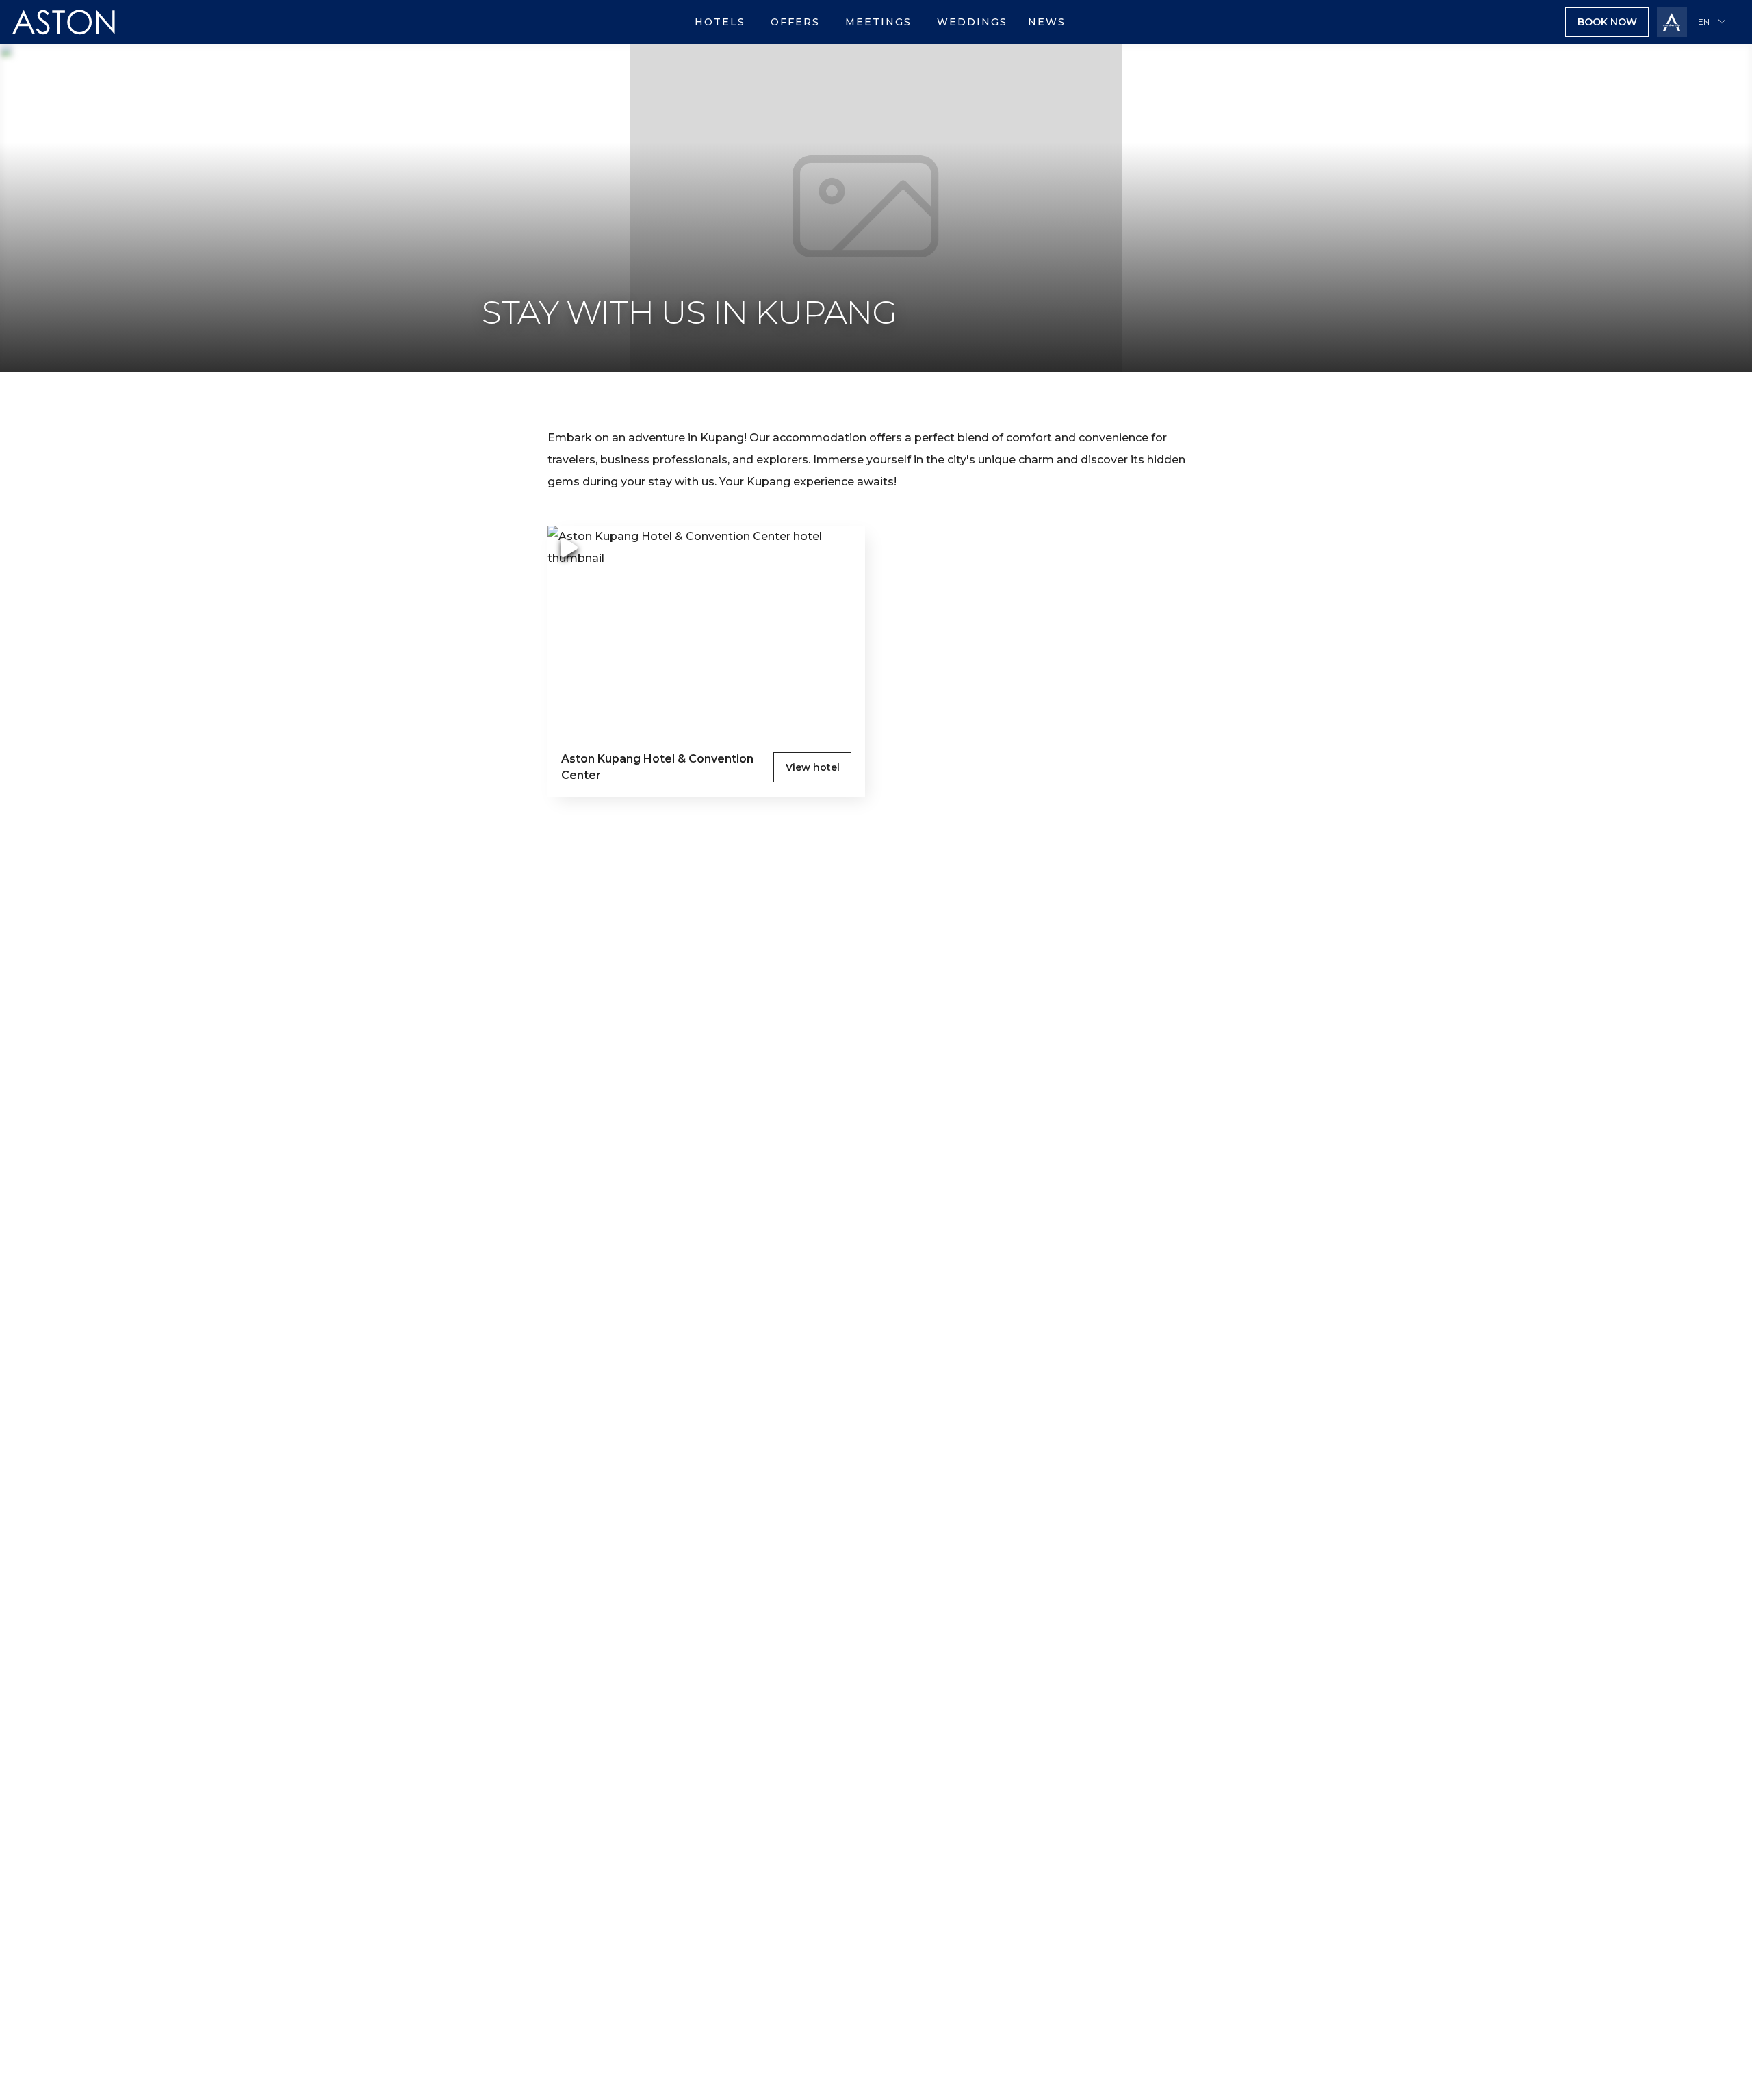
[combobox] (1714, 22)
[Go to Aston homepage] (64, 40)
